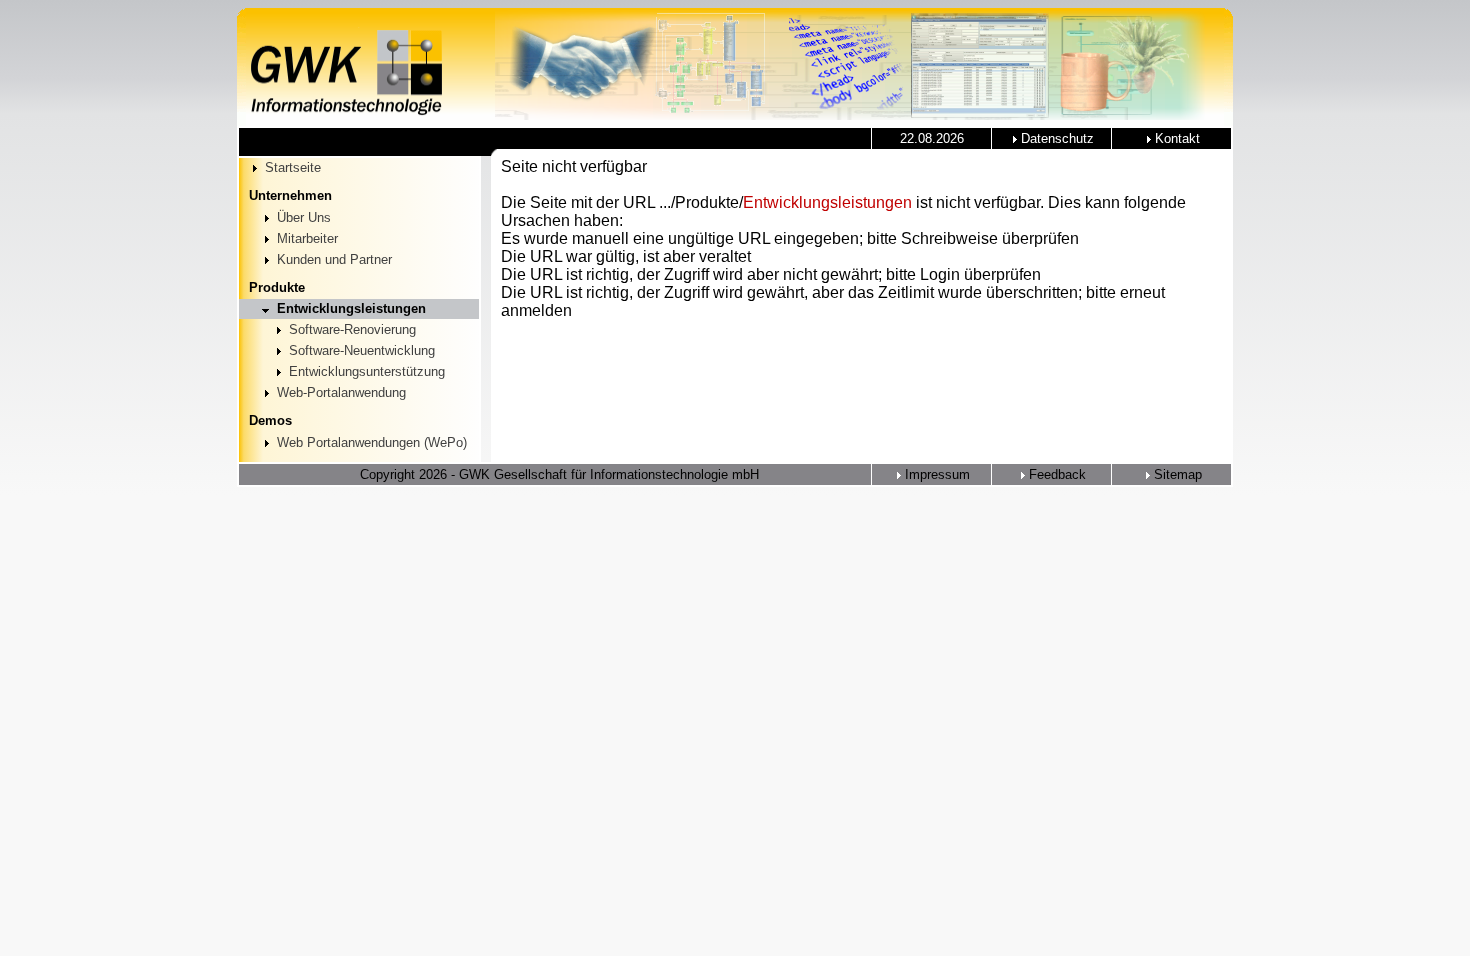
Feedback (1055, 474)
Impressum (935, 474)
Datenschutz (1055, 138)
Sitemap (1176, 474)
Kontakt (1175, 138)
